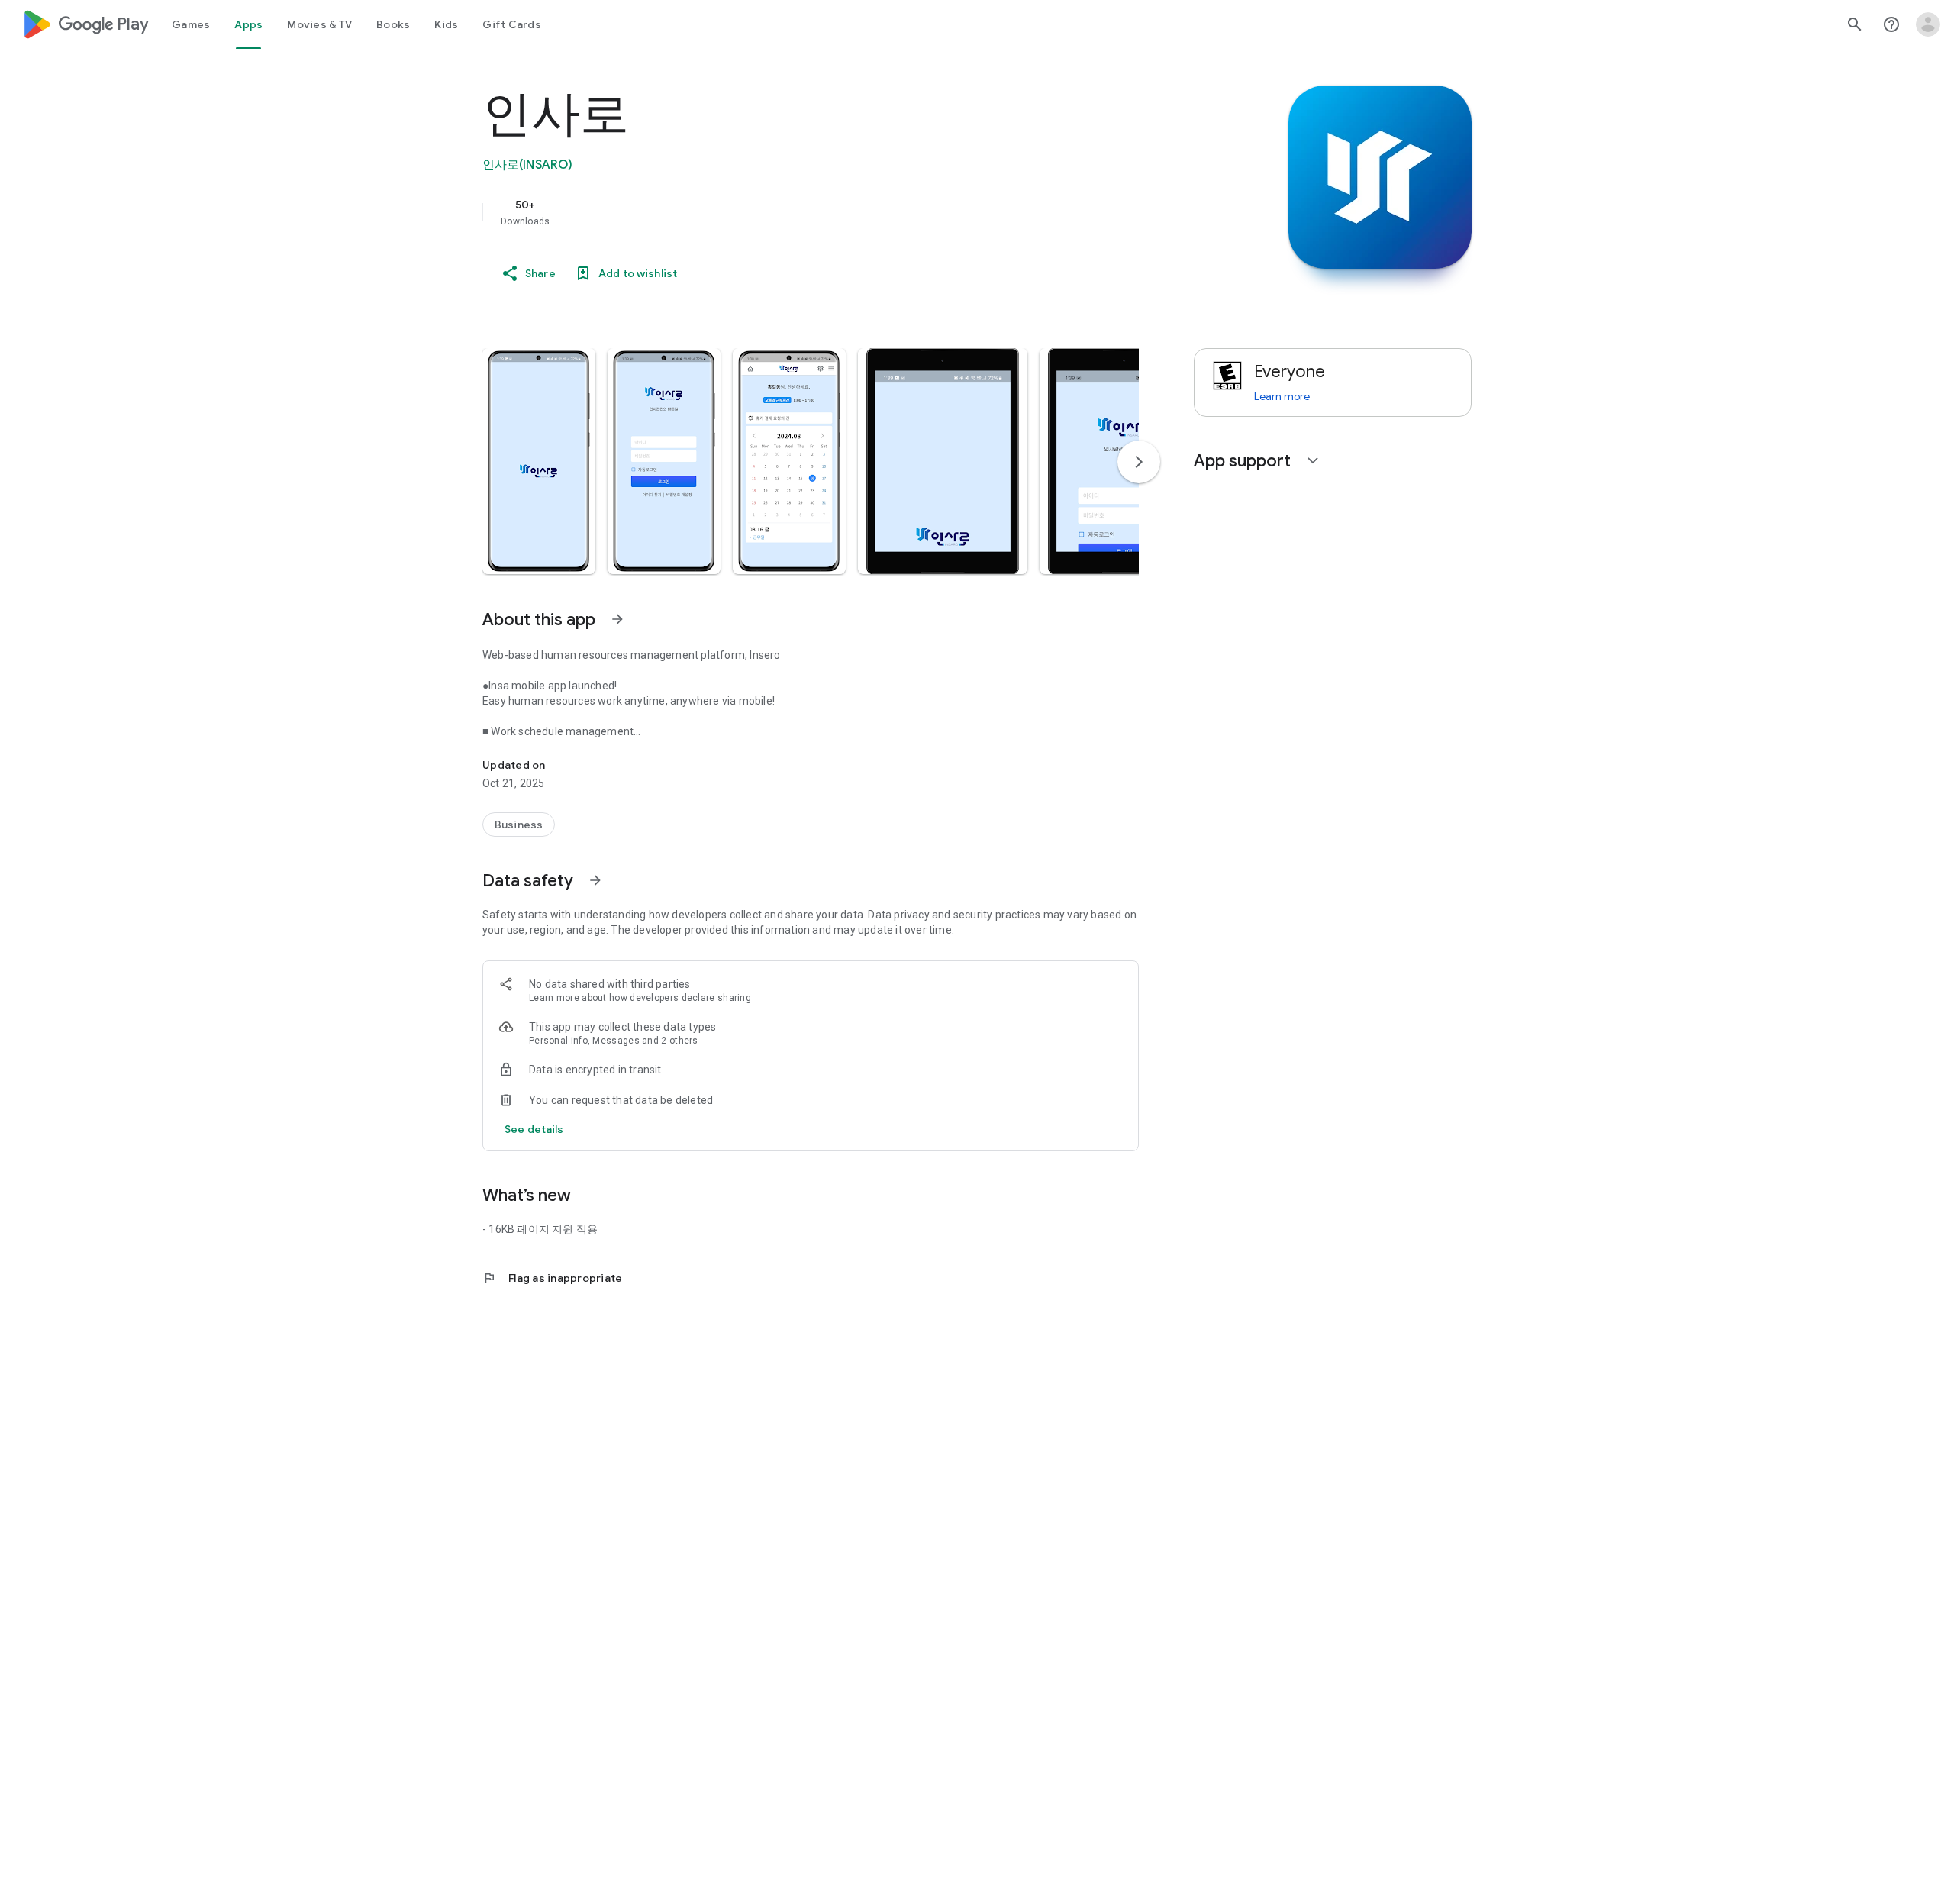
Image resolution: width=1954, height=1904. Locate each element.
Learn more (554, 998)
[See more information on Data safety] (595, 880)
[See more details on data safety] (534, 1129)
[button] (539, 461)
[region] (788, 212)
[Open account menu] (1928, 24)
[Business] (519, 825)
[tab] (191, 24)
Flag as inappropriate (552, 1278)
